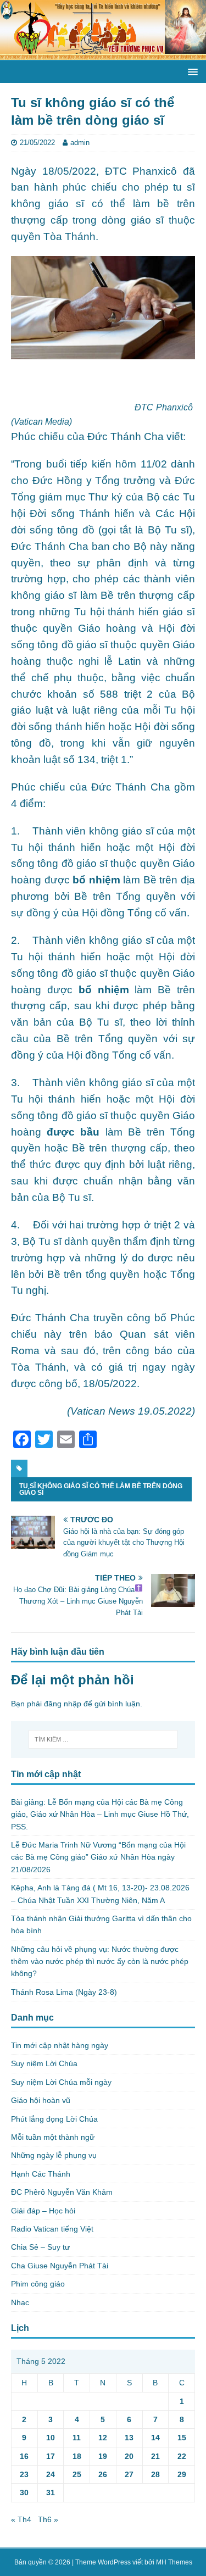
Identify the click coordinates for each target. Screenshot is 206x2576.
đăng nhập (63, 1704)
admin (80, 143)
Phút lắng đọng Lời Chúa (54, 2119)
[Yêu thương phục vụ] (103, 54)
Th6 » (48, 2519)
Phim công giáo (38, 2284)
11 (77, 2438)
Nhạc (20, 2302)
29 (182, 2474)
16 (24, 2456)
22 (182, 2456)
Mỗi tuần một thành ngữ (53, 2137)
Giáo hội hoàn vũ (41, 2100)
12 (103, 2438)
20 (129, 2456)
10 (51, 2438)
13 (129, 2438)
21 (155, 2456)
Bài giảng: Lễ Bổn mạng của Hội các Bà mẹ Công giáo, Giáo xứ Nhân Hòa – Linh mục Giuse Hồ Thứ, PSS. (100, 1814)
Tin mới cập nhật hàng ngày (60, 2045)
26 (103, 2474)
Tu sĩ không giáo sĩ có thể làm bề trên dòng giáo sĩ (101, 1489)
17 (51, 2456)
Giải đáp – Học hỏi (43, 2211)
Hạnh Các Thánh (41, 2174)
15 (182, 2438)
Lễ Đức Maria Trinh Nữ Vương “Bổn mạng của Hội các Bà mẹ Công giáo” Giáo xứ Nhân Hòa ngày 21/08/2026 (98, 1857)
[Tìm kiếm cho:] (103, 1739)
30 (24, 2492)
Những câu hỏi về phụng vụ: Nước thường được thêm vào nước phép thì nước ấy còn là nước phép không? (100, 1962)
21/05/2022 (37, 143)
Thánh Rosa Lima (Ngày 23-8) (64, 1992)
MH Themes (174, 2562)
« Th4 (21, 2519)
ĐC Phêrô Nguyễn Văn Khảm (62, 2192)
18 (77, 2456)
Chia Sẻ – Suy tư (40, 2247)
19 (103, 2456)
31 (51, 2492)
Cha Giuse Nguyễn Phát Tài (60, 2266)
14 (155, 2438)
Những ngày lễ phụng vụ (54, 2155)
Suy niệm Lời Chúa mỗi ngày (61, 2082)
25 (77, 2474)
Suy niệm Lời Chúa (44, 2063)
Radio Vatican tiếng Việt (52, 2229)
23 (24, 2474)
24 (51, 2474)
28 (155, 2474)
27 (129, 2474)
